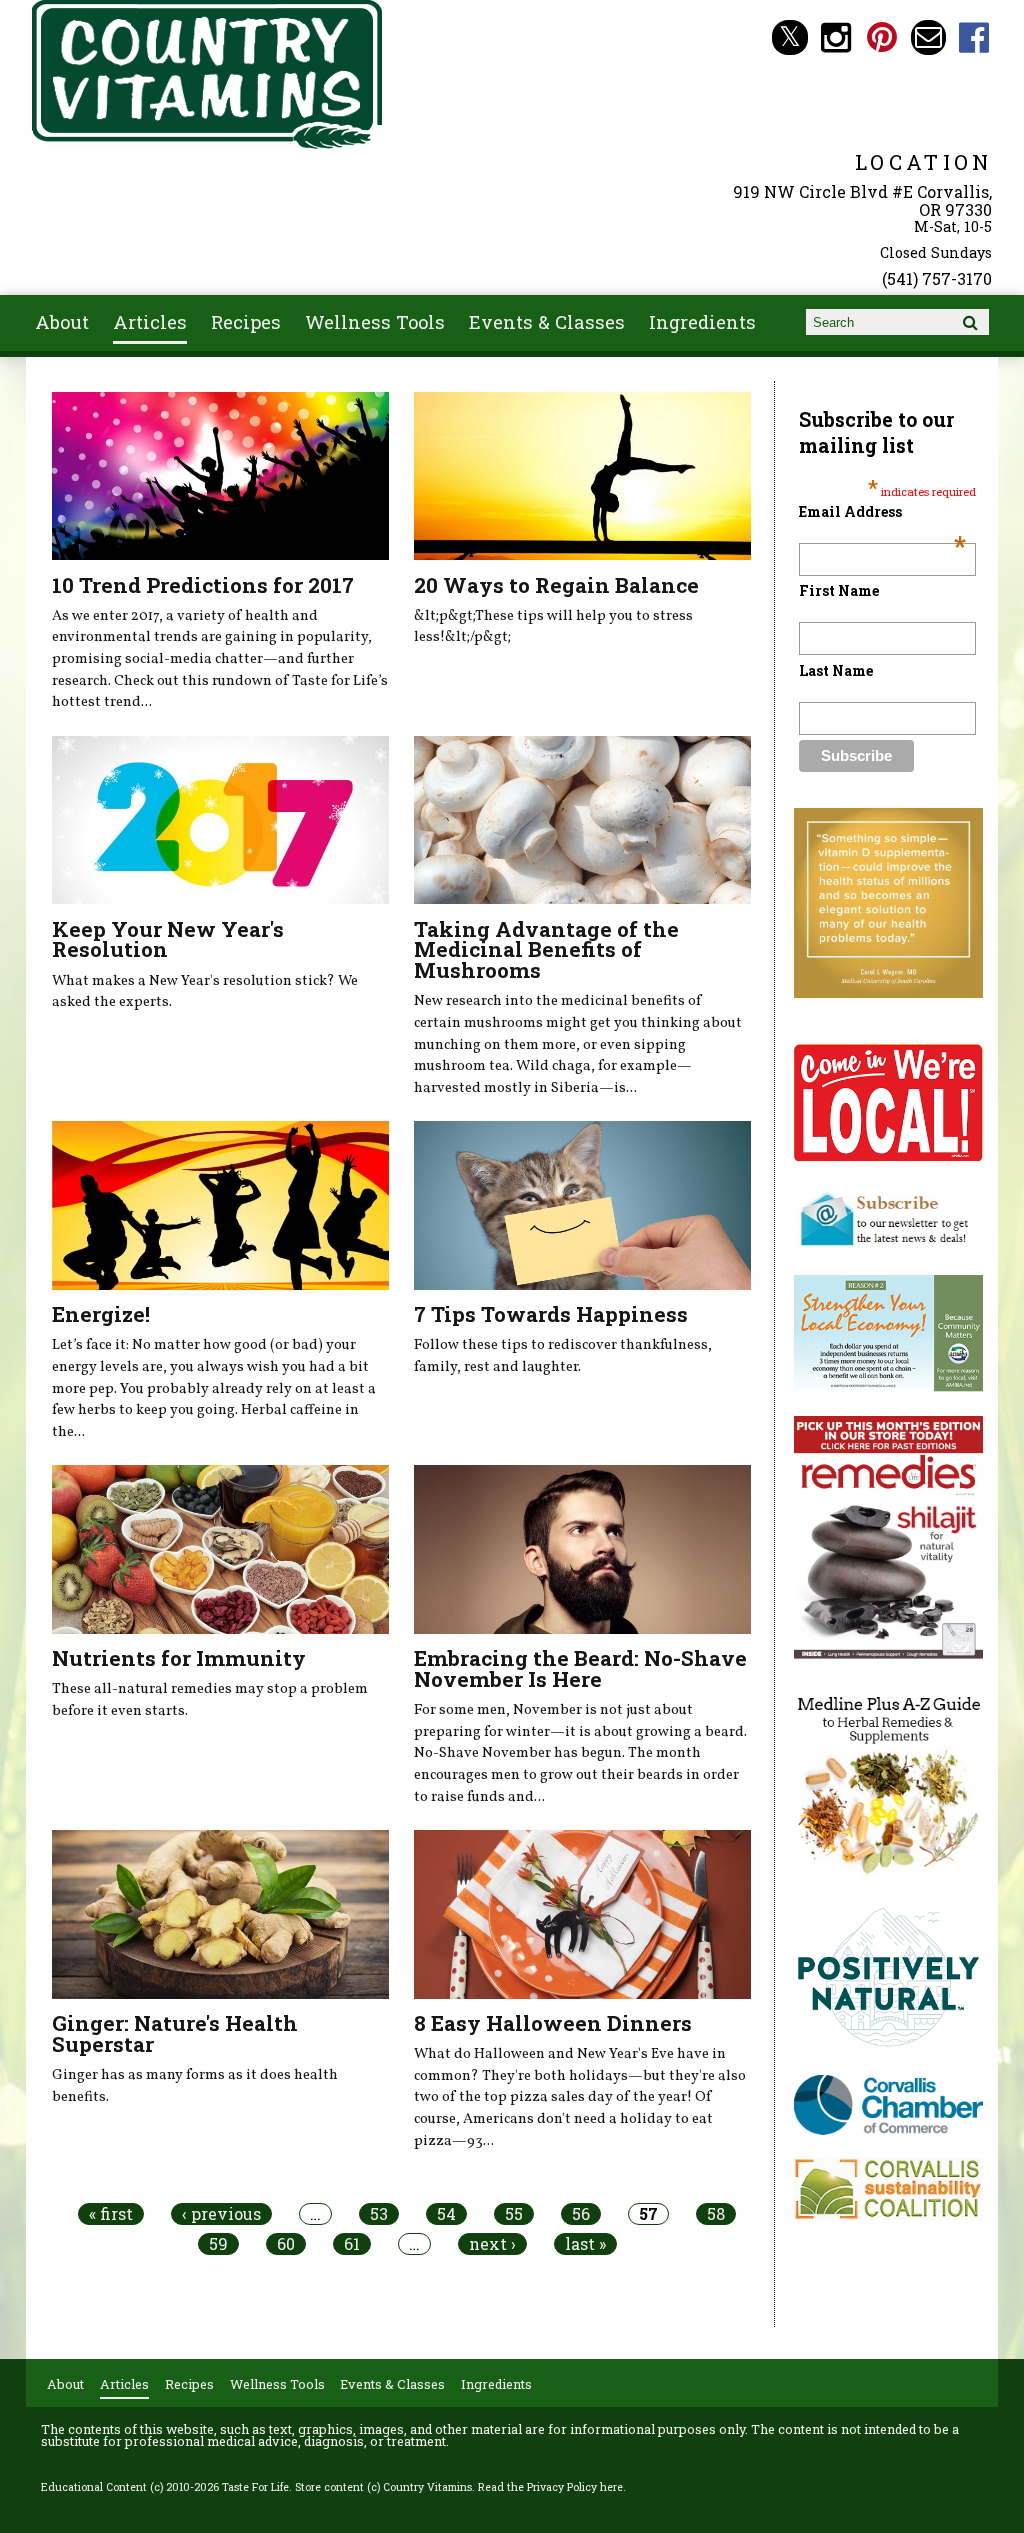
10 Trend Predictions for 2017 (203, 585)
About (62, 322)
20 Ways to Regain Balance (556, 585)
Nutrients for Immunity (179, 1658)
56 (581, 2214)
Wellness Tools (375, 322)
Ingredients (702, 322)
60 (286, 2244)
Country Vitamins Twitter (789, 37)
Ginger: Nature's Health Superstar (175, 2033)
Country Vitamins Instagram (836, 37)
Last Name (836, 670)
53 (379, 2214)
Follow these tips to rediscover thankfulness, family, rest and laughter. (563, 1356)
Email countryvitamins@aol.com (928, 37)
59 (218, 2244)
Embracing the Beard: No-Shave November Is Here (580, 1668)
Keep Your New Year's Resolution (168, 939)
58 (716, 2214)
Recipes (246, 322)
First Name (839, 590)
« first (111, 2214)
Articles (150, 322)
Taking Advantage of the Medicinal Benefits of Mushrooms (546, 950)
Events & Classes (547, 322)
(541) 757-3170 (937, 278)
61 (352, 2244)
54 (446, 2214)
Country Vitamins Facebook (974, 37)
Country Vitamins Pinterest (882, 37)
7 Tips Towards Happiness (551, 1314)
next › (492, 2244)
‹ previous (221, 2214)
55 (514, 2214)
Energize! (101, 1314)
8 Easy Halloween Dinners (553, 2023)
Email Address (882, 511)
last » (585, 2244)
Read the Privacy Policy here (550, 2487)
